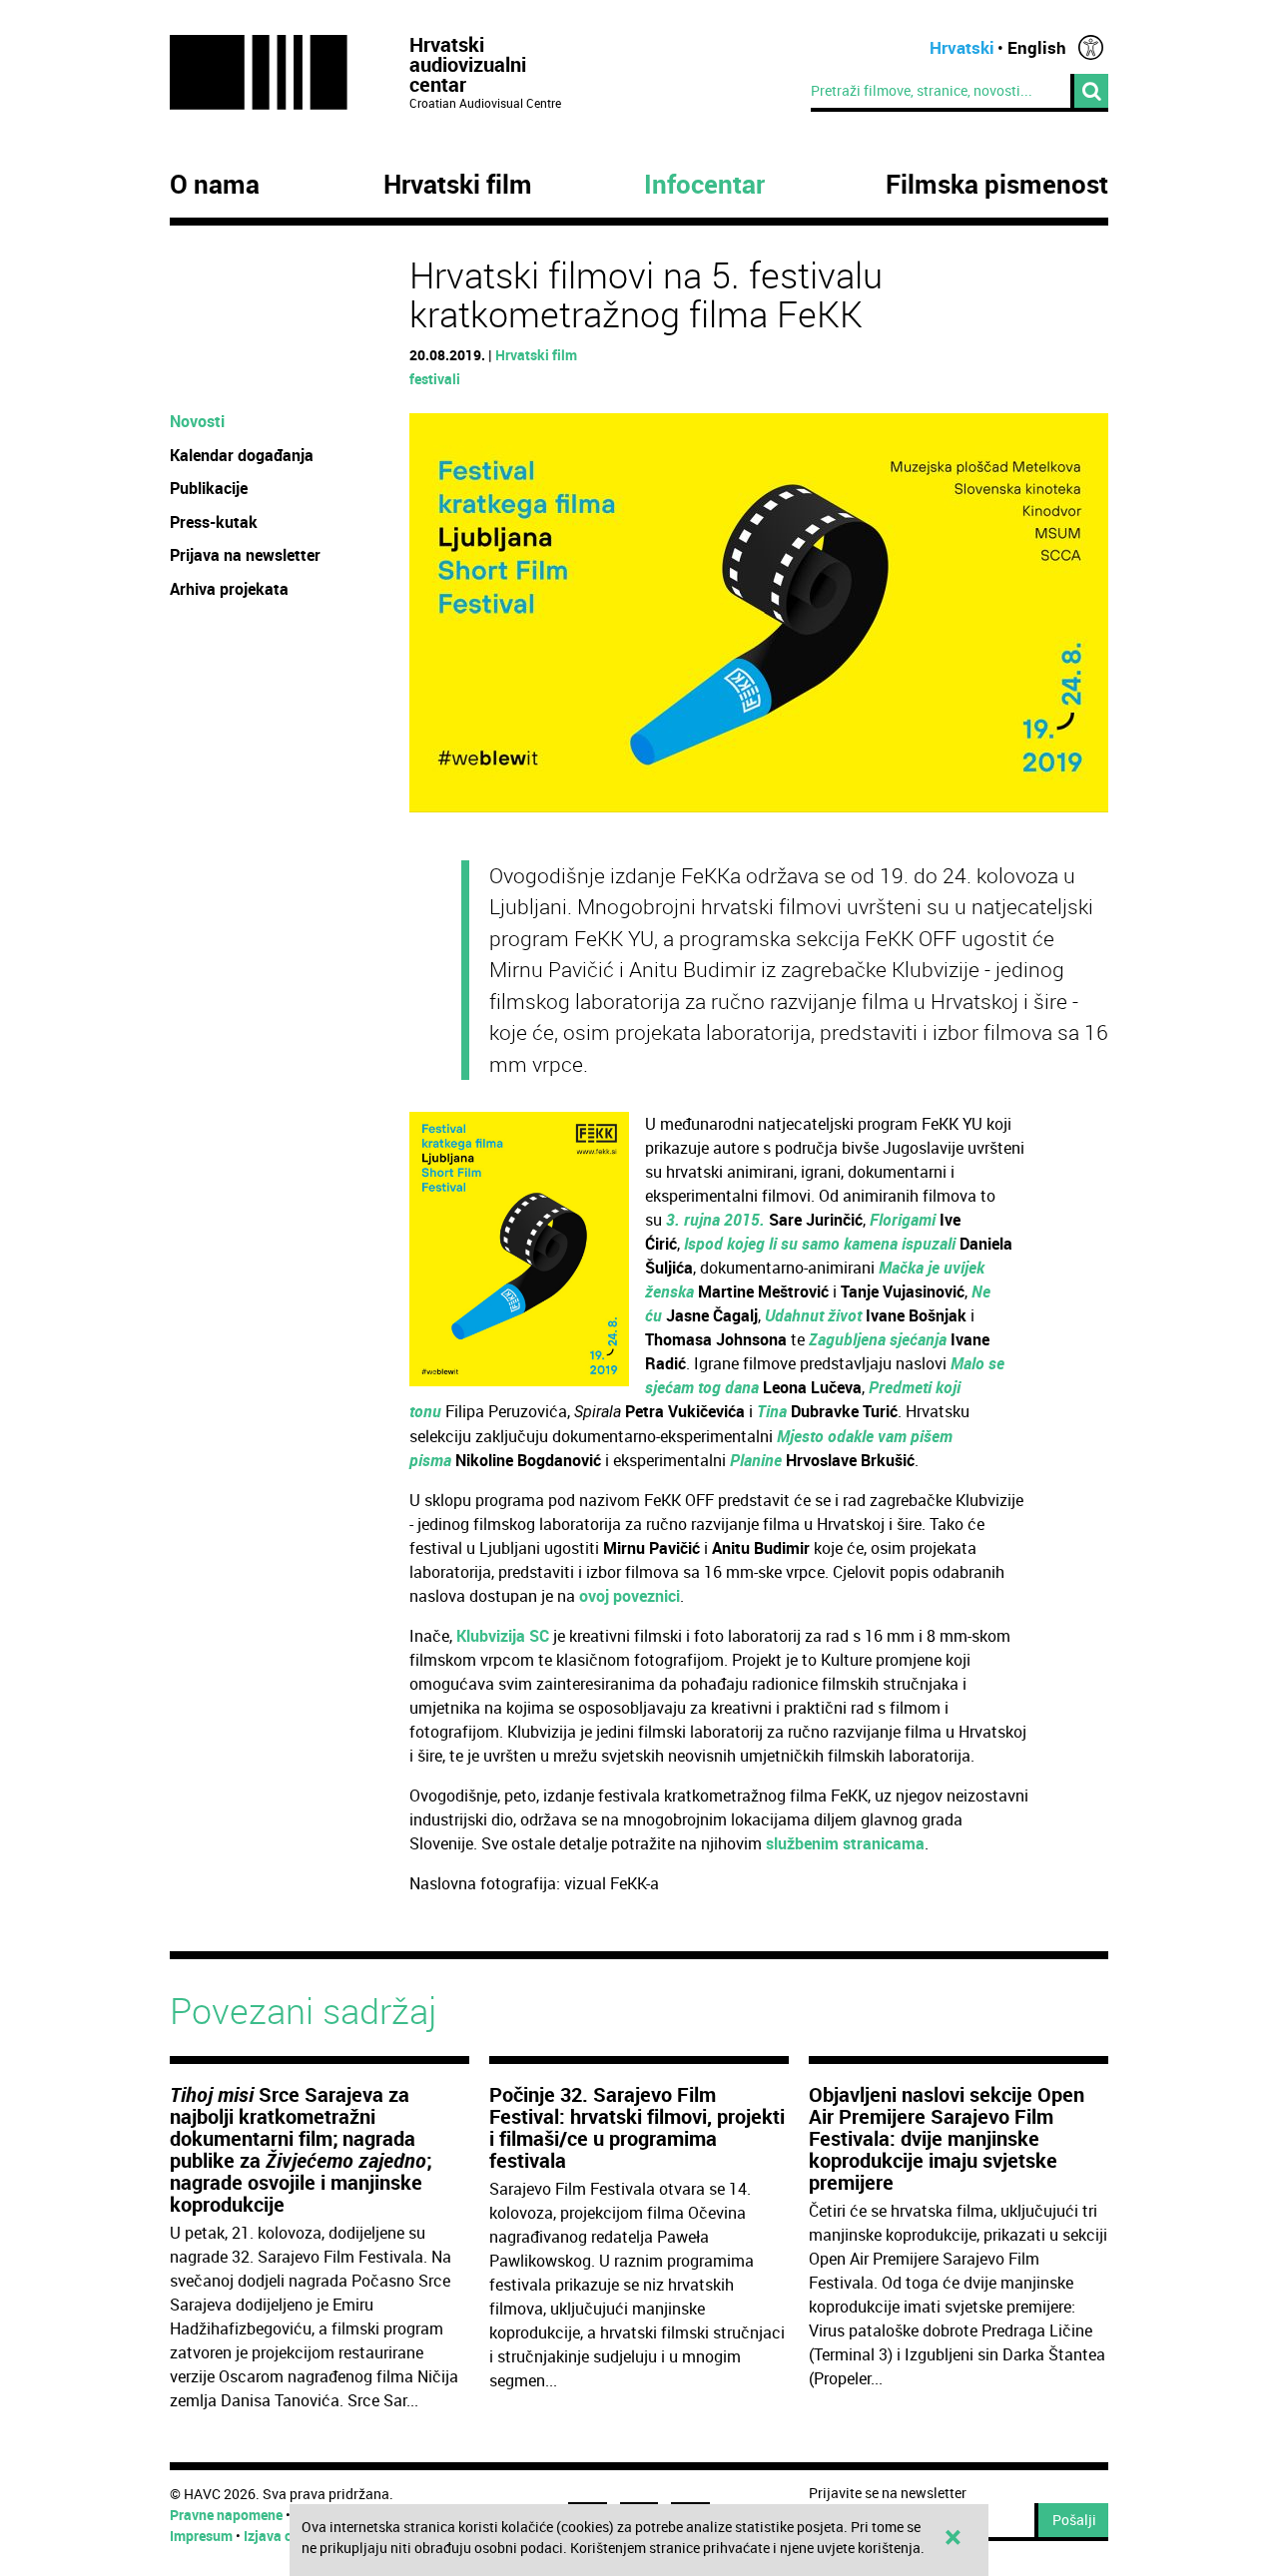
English (1037, 47)
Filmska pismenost (997, 185)
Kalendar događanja (242, 455)
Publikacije (209, 488)
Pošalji (1074, 2520)
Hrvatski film (458, 185)
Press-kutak (214, 522)
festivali (435, 379)
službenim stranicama (845, 1843)
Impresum (201, 2536)
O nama (215, 185)
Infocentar (704, 185)
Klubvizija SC (503, 1636)
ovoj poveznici (630, 1596)
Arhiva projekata (229, 589)
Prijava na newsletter (245, 555)
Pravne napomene (226, 2515)
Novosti (197, 421)
